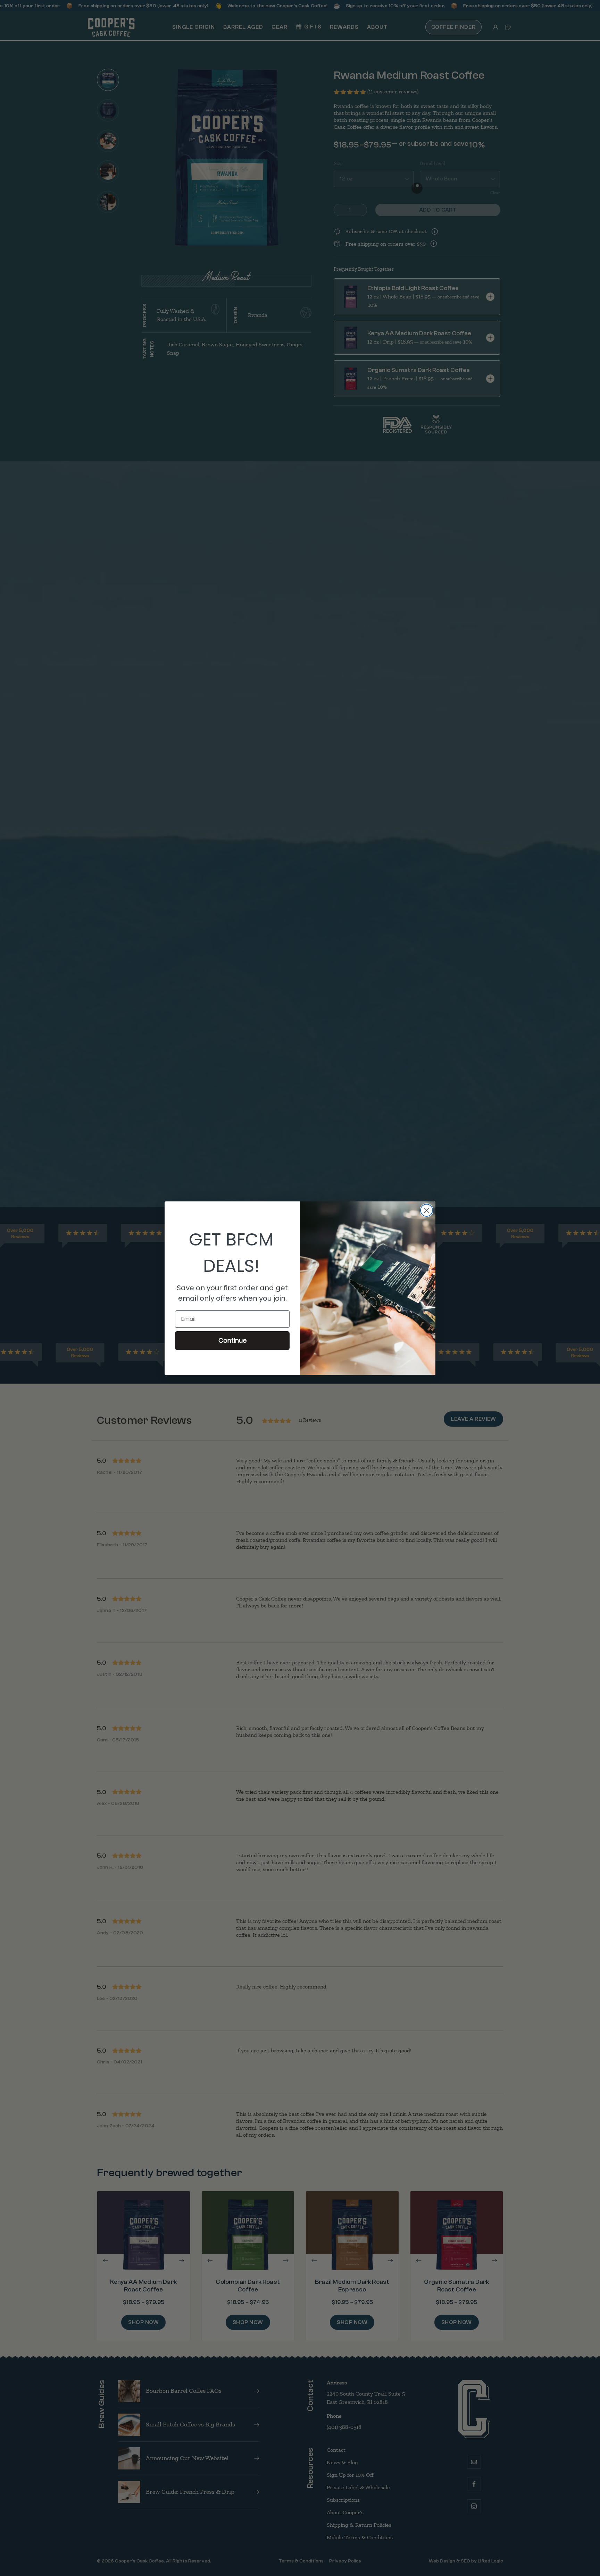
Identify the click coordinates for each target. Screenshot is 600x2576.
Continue (232, 1340)
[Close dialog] (427, 1210)
